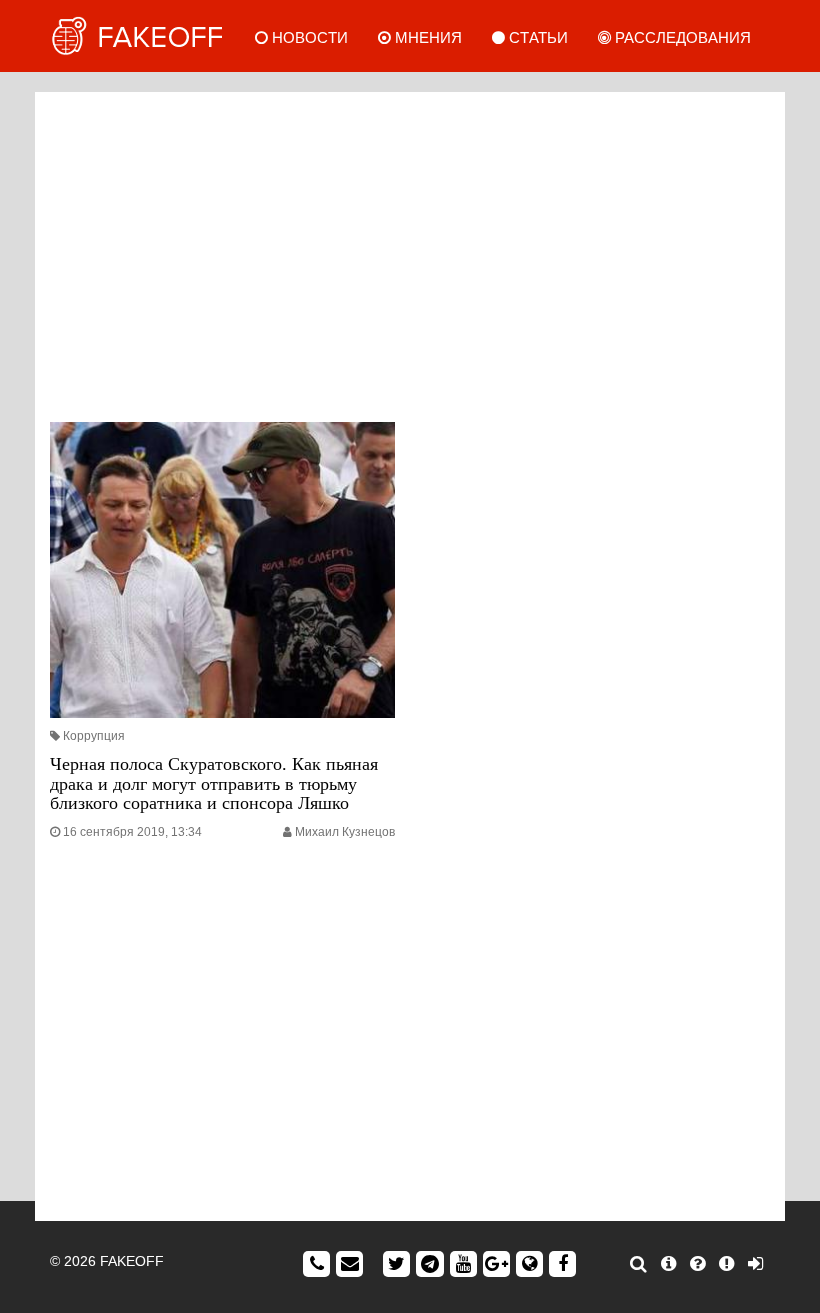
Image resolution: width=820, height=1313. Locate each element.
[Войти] (755, 1264)
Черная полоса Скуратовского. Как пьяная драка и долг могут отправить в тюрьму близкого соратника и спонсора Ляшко (214, 784)
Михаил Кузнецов (345, 832)
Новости (308, 37)
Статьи (536, 37)
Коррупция (94, 736)
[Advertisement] (410, 252)
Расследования (681, 37)
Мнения (426, 37)
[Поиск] (638, 1264)
